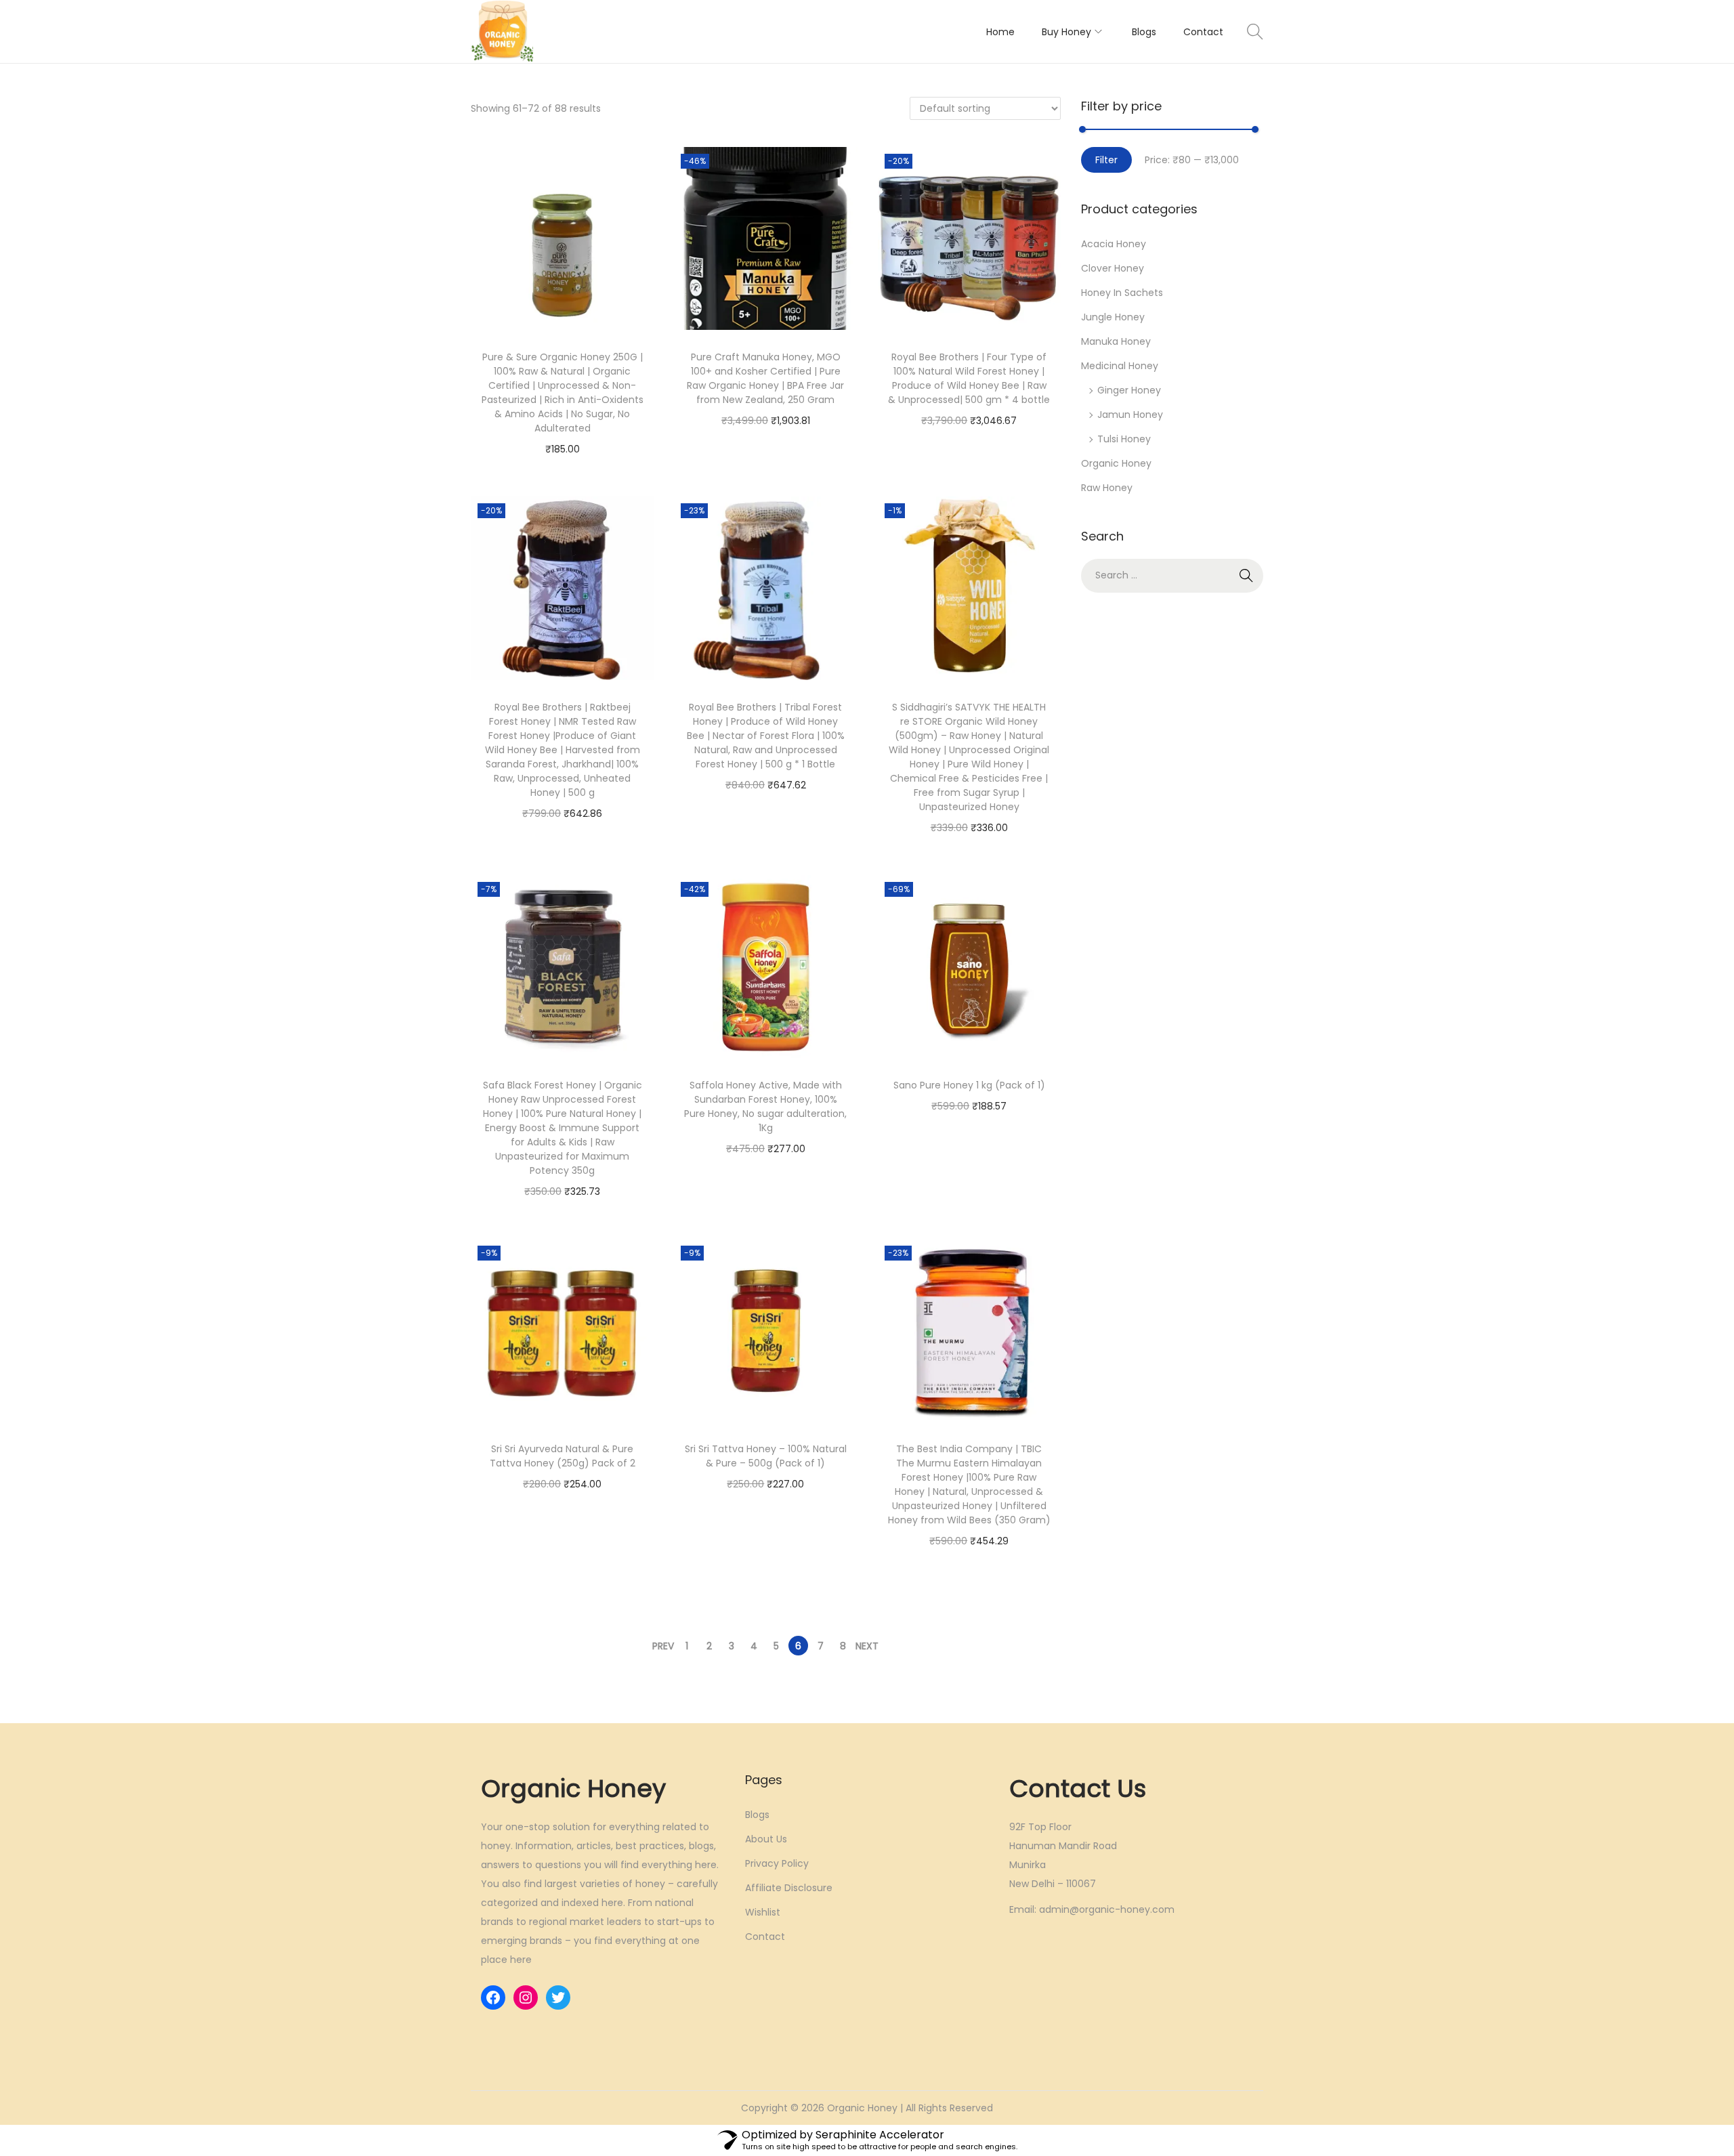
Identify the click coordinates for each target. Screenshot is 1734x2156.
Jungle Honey (1113, 317)
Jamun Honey (1130, 415)
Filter (1106, 160)
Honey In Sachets (1122, 293)
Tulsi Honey (1124, 439)
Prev (663, 1646)
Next (867, 1646)
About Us (766, 1839)
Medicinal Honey (1120, 366)
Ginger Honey (1129, 390)
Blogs (757, 1815)
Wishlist (763, 1912)
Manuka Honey (1116, 341)
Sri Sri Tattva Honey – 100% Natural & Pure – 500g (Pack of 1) (766, 1456)
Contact (765, 1937)
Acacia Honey (1114, 244)
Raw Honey (1107, 488)
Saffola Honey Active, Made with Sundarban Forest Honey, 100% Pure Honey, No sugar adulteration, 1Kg (765, 1106)
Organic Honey (1116, 463)
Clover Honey (1113, 268)
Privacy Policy (777, 1863)
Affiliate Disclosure (789, 1888)
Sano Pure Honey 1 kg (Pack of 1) (969, 1085)
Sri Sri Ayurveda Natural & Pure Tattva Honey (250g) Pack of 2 (563, 1456)
